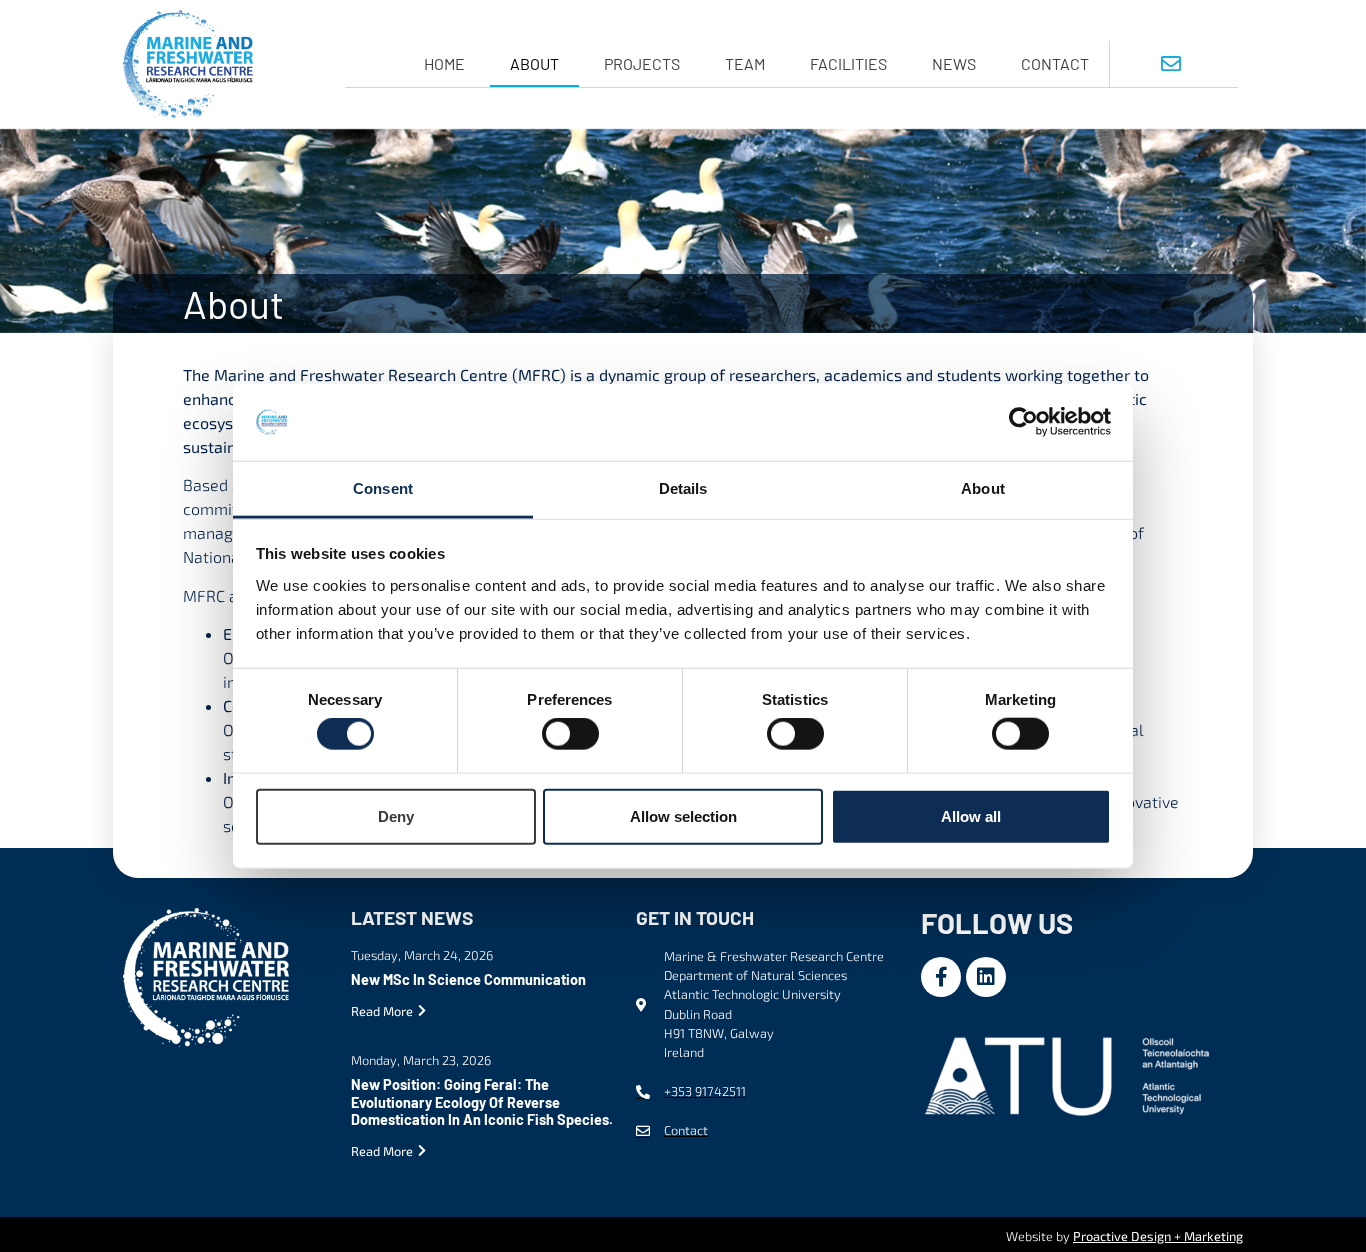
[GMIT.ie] (1071, 1073)
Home (444, 63)
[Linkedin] (986, 977)
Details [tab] (683, 488)
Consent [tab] (383, 488)
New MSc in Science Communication (468, 979)
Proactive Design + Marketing (1158, 1236)
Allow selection (683, 815)
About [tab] (983, 488)
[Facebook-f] (941, 977)
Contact (1055, 63)
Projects (642, 63)
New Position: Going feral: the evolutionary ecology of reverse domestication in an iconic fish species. (482, 1102)
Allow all (971, 815)
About (534, 63)
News (954, 63)
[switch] (570, 734)
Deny (396, 815)
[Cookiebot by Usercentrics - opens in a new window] (1023, 422)
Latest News (412, 917)
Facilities (848, 63)
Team (745, 63)
